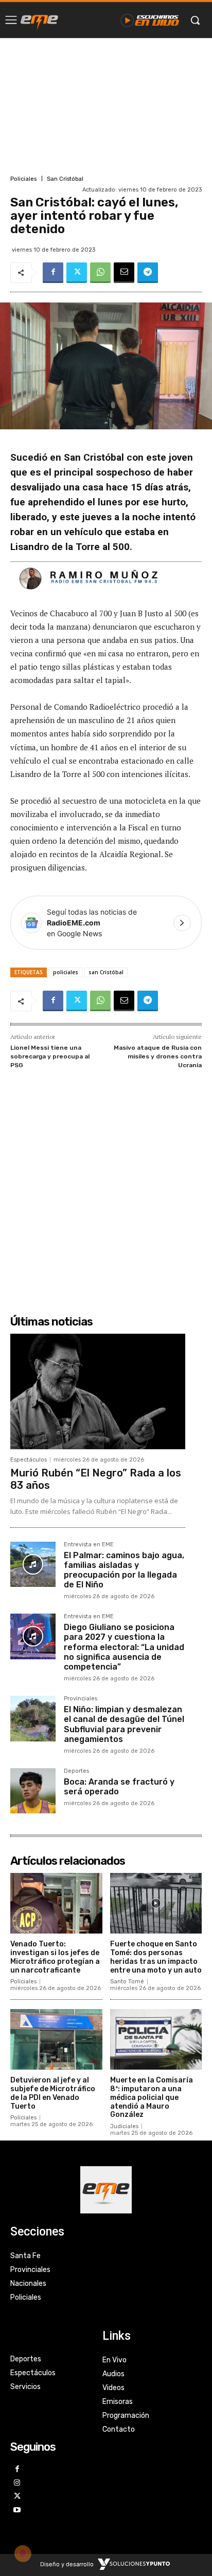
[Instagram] (17, 2483)
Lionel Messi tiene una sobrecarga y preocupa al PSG (50, 1056)
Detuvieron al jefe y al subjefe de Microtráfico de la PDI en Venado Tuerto (53, 2093)
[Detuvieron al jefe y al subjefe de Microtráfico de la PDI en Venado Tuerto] (56, 2039)
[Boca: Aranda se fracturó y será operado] (33, 1791)
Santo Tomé (127, 1982)
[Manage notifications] (23, 2553)
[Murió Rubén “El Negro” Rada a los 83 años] (98, 1391)
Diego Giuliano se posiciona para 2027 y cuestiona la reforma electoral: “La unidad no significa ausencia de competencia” (124, 1647)
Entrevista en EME (89, 1545)
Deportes (76, 1771)
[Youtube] (17, 2511)
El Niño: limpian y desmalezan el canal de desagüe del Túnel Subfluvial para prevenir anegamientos (124, 1724)
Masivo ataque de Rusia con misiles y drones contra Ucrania (158, 1056)
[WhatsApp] (100, 273)
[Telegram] (148, 273)
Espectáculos (29, 1460)
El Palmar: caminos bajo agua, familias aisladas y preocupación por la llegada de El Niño (124, 1570)
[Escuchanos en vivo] (150, 20)
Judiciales (124, 2126)
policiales (66, 972)
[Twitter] (77, 273)
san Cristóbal (106, 972)
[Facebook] (53, 273)
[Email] (124, 273)
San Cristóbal (65, 179)
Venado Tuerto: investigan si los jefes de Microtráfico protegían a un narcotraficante (55, 1957)
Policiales (23, 179)
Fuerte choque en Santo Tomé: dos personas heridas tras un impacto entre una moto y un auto (156, 1957)
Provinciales (81, 1699)
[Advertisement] (106, 105)
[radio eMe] (39, 20)
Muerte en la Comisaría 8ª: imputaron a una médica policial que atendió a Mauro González (152, 2097)
